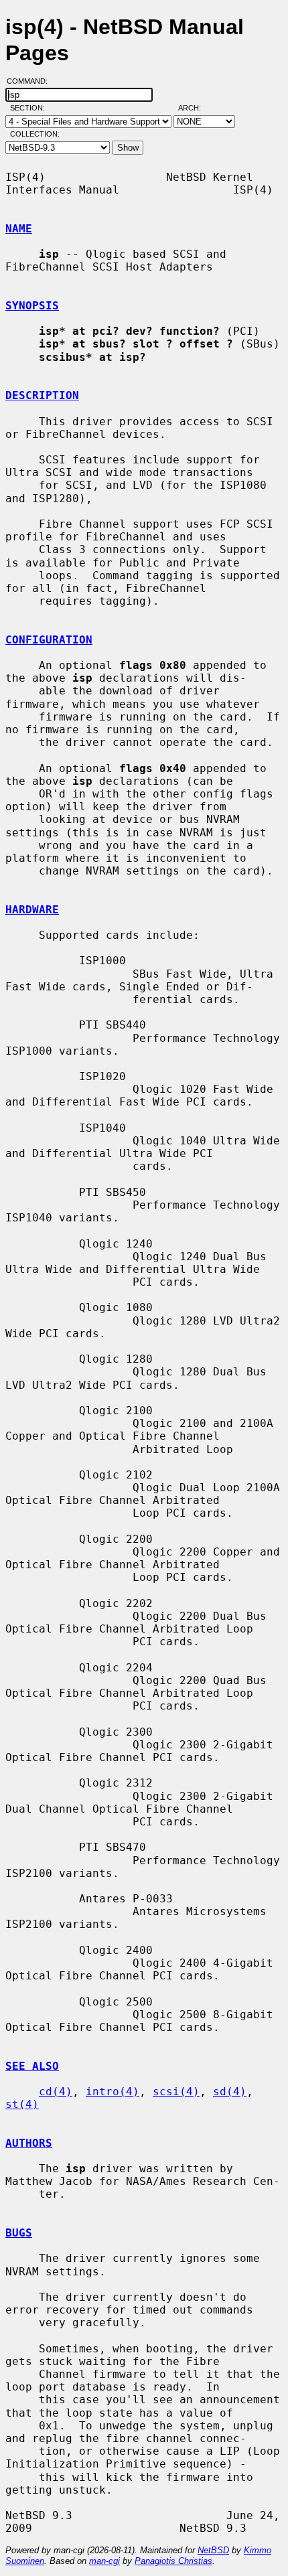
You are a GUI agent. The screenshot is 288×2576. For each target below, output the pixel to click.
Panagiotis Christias (173, 2561)
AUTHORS (29, 2143)
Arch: (196, 108)
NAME (19, 229)
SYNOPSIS (32, 306)
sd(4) (230, 2092)
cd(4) (56, 2092)
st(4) (22, 2104)
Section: (30, 108)
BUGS (19, 2233)
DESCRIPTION (42, 395)
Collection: (35, 134)
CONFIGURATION (49, 640)
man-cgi (104, 2561)
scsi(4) (176, 2092)
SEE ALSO (32, 2066)
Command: (31, 81)
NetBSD (213, 2550)
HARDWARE (32, 910)
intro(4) (113, 2092)
